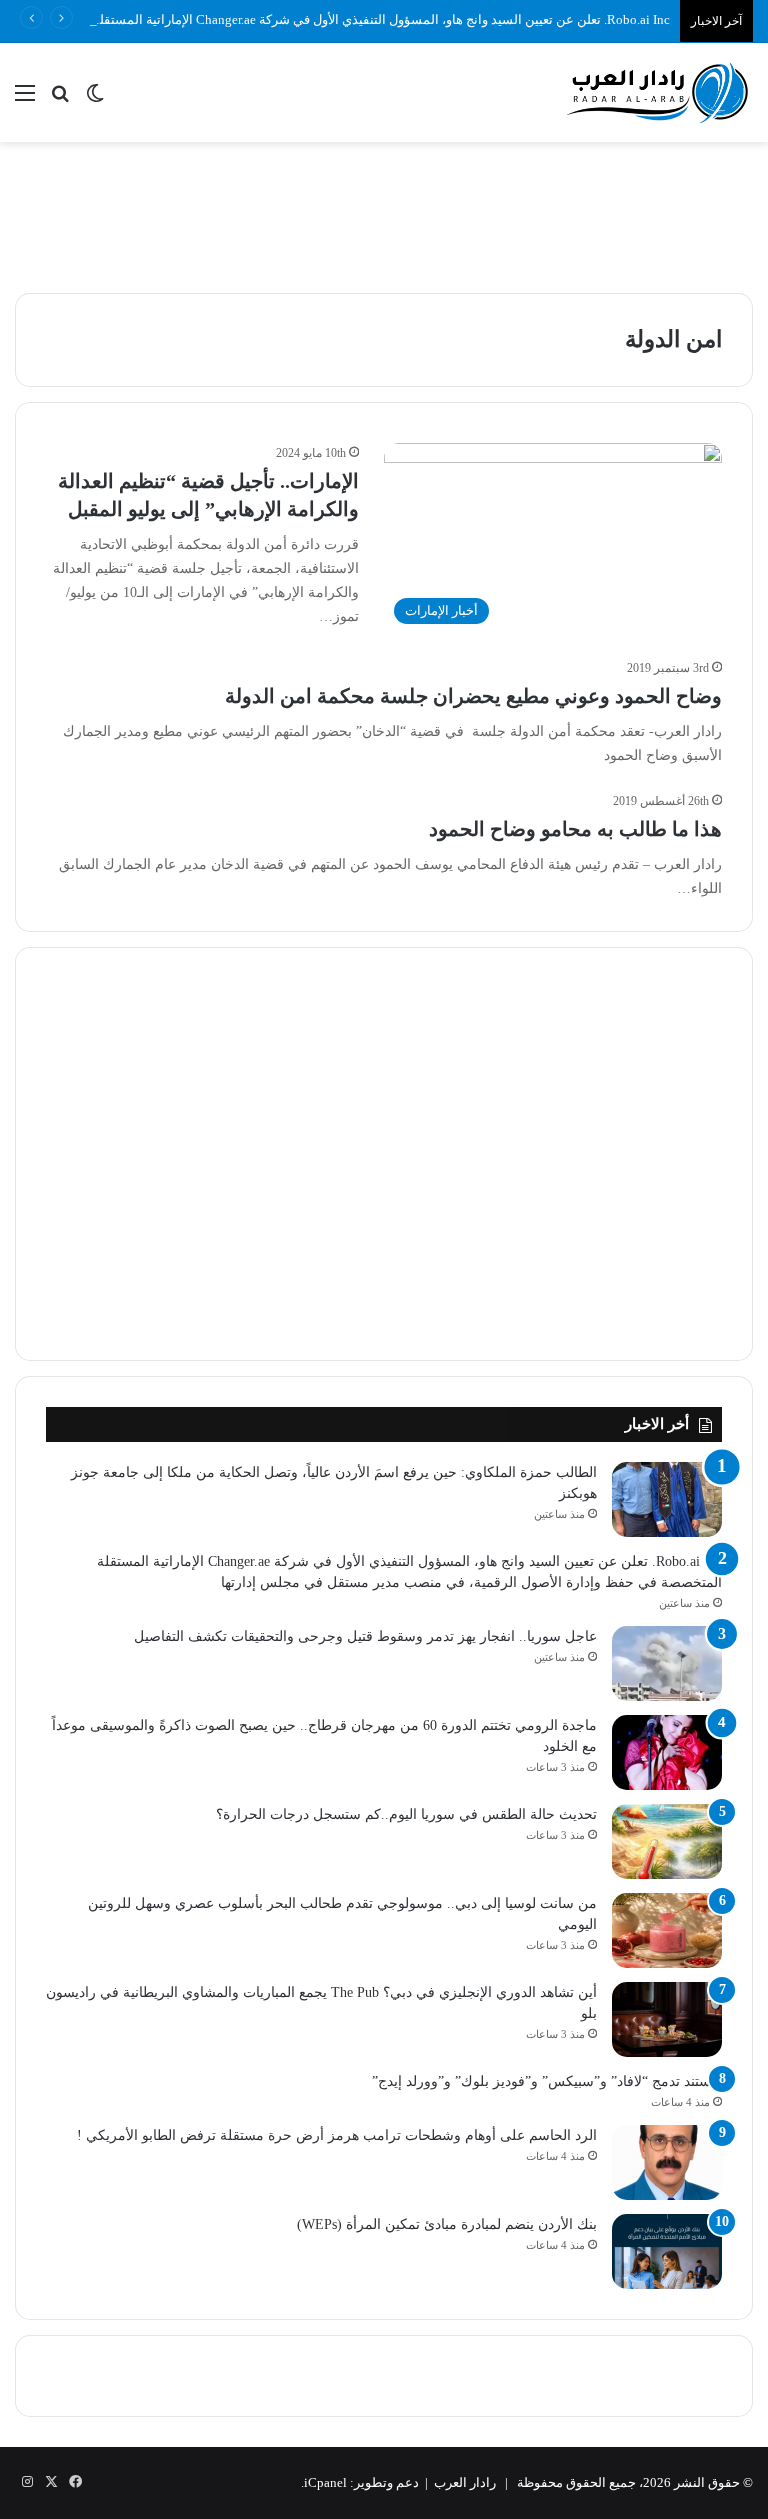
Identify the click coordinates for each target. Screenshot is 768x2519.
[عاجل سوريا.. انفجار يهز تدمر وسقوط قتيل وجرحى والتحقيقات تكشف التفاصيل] (667, 1663)
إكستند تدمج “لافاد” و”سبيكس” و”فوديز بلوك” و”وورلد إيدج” (547, 2081)
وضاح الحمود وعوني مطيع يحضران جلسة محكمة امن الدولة (473, 696)
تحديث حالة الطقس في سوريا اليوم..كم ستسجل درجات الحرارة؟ (406, 1814)
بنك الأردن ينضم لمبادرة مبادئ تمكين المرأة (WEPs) (447, 2224)
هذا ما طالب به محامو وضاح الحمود (575, 829)
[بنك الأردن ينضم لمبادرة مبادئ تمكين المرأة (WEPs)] (667, 2251)
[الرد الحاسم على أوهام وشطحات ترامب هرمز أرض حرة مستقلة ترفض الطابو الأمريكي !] (667, 2162)
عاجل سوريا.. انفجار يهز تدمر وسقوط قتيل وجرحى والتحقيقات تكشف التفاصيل (365, 1636)
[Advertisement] (384, 207)
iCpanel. (324, 2482)
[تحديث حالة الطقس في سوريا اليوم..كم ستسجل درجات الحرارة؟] (667, 1841)
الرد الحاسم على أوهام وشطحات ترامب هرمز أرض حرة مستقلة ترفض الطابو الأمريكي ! (337, 2135)
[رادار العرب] (658, 92)
